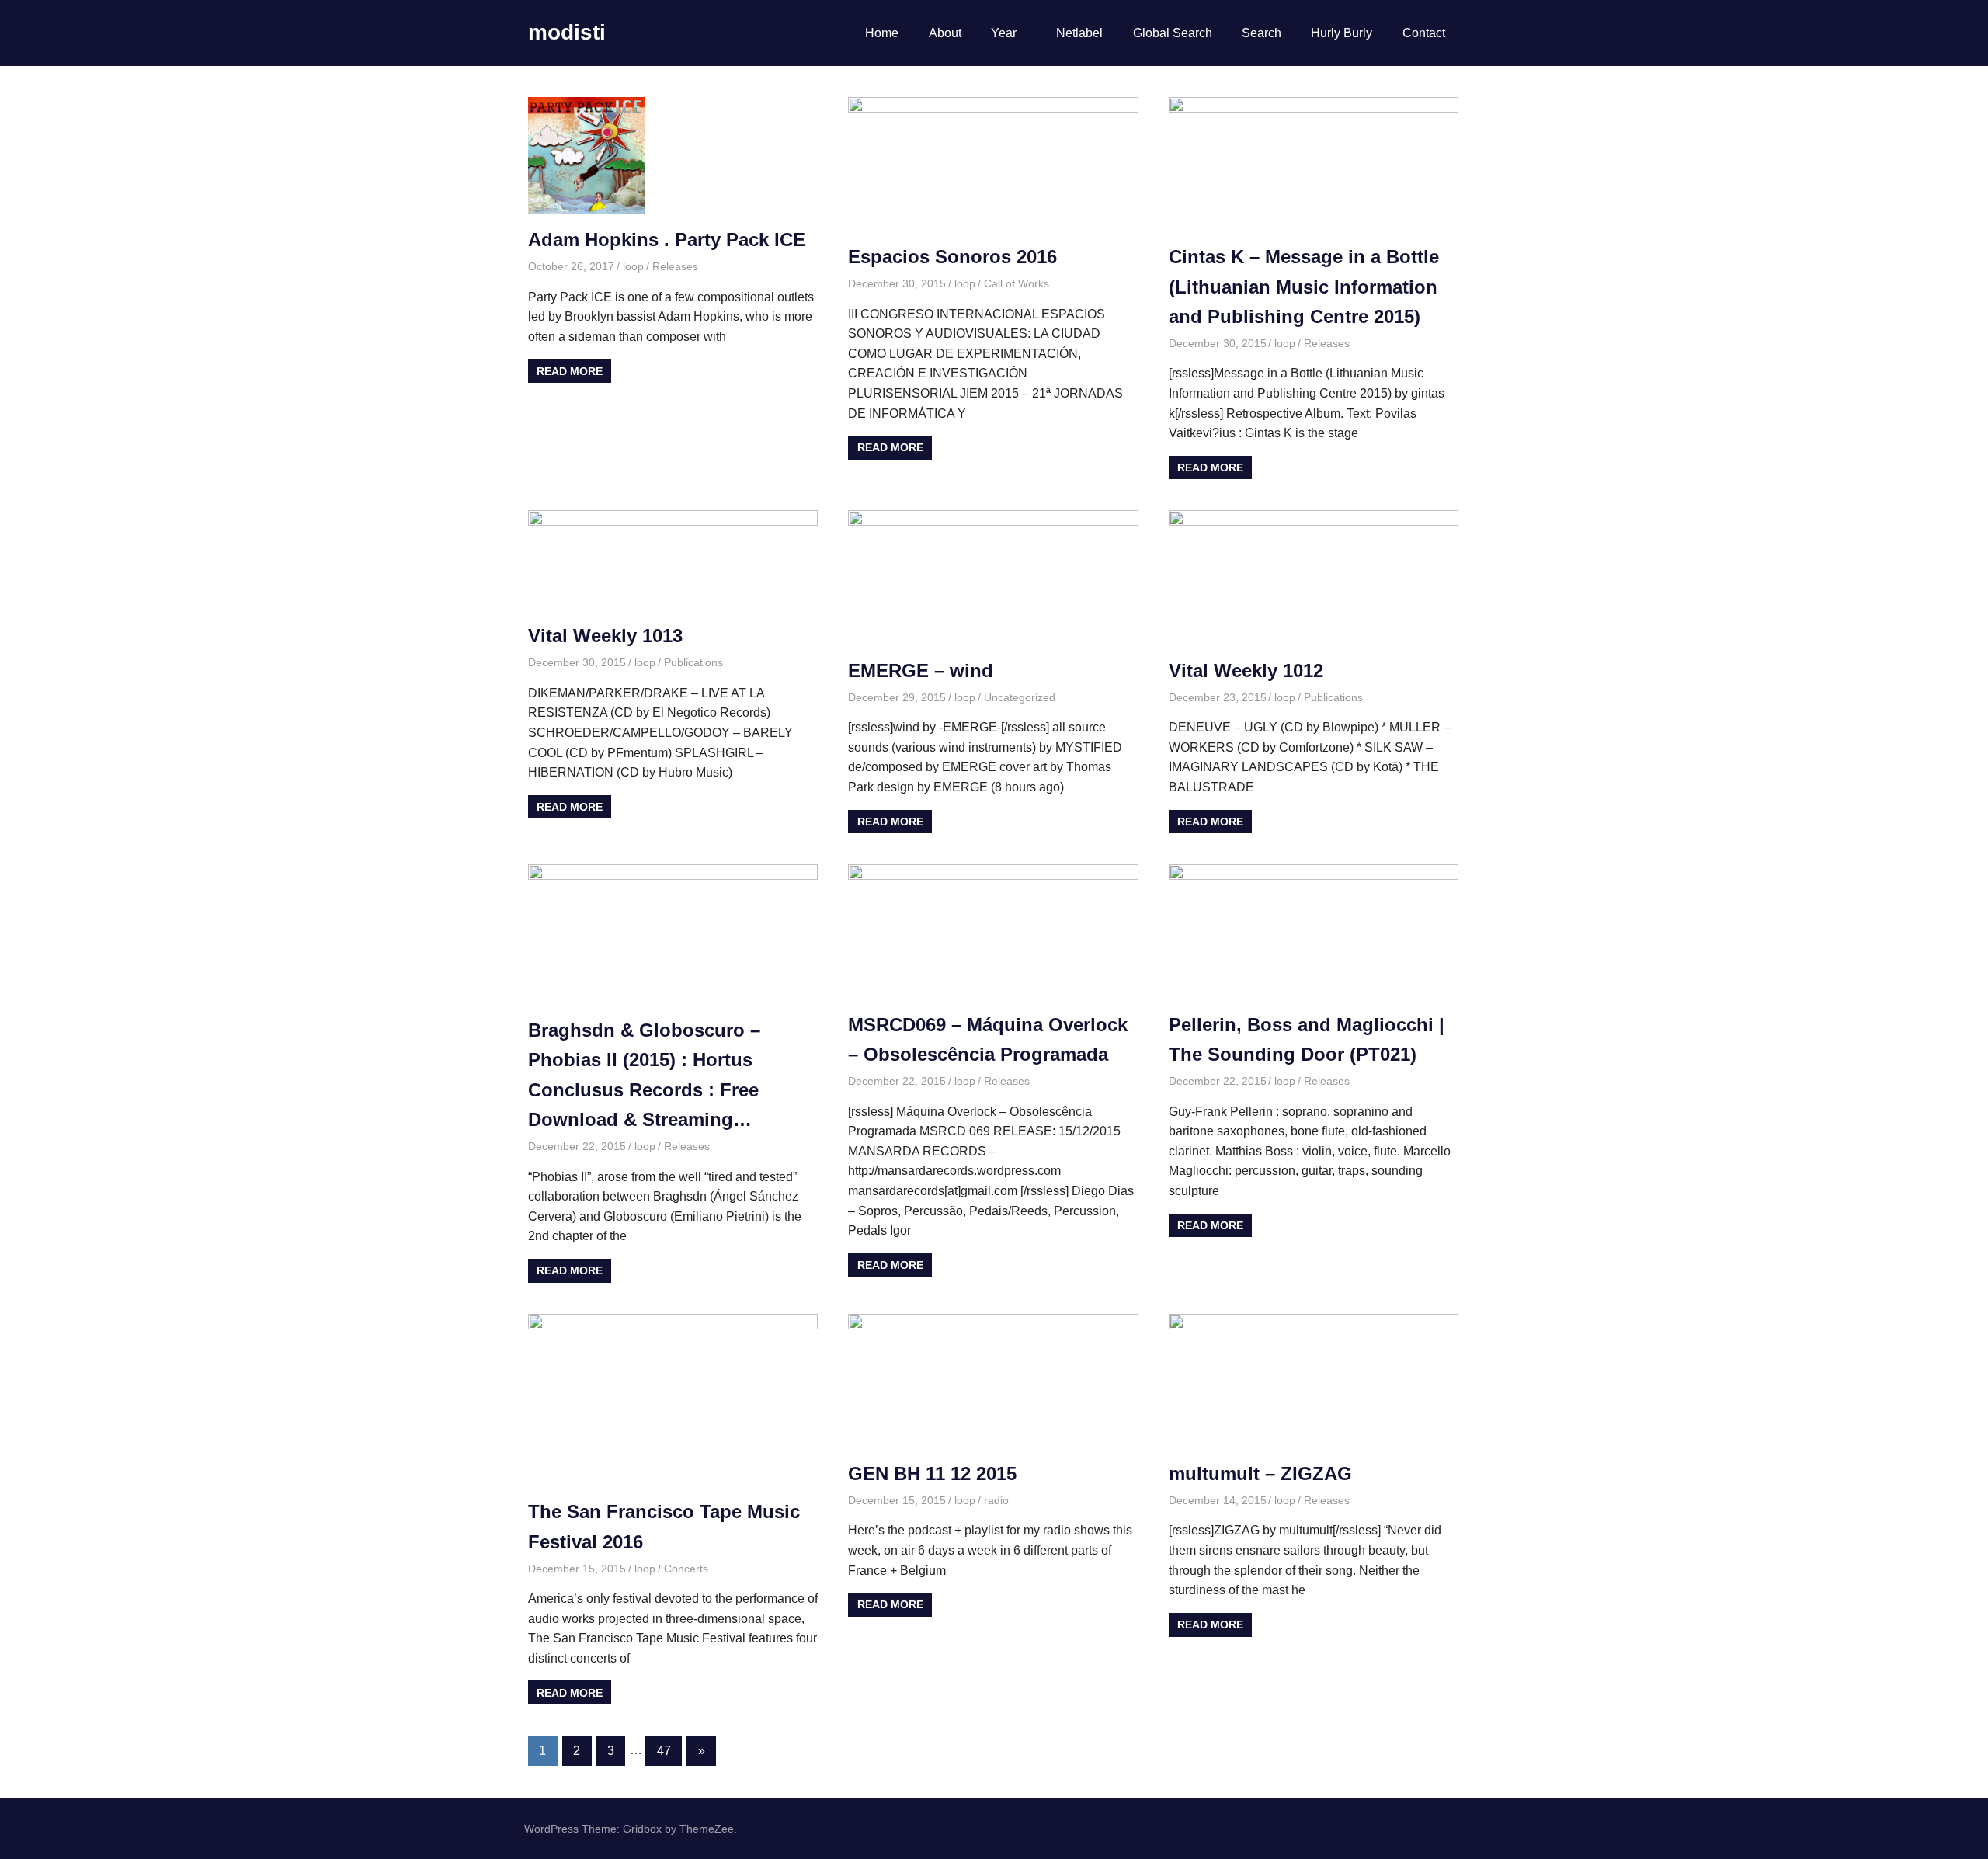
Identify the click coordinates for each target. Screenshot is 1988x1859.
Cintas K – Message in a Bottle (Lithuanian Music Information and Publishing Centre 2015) (1304, 287)
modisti (567, 32)
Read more (570, 371)
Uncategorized (1020, 697)
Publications (693, 662)
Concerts (686, 1569)
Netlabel (1079, 33)
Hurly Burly (1342, 33)
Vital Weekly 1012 (1246, 671)
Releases (675, 266)
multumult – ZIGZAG (1260, 1473)
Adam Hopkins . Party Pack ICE (667, 240)
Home (882, 33)
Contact (1424, 33)
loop (633, 266)
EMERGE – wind (921, 671)
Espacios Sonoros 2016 (952, 257)
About (945, 33)
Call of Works (1017, 283)
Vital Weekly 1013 (605, 636)
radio (996, 1500)
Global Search (1173, 33)
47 (664, 1751)
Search (1262, 33)
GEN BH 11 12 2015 (932, 1473)
